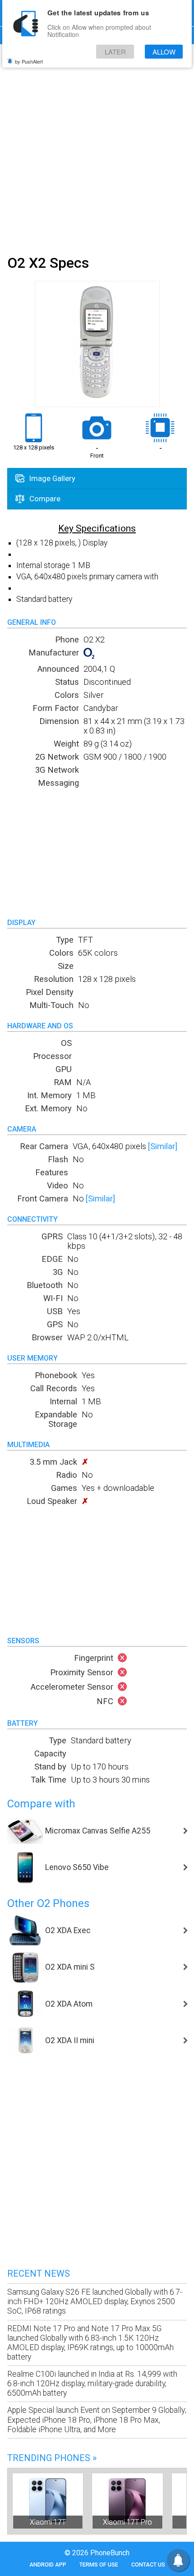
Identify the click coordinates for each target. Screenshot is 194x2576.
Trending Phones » (52, 2458)
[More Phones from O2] (89, 656)
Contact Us (148, 2565)
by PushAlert (29, 61)
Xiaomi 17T (48, 2522)
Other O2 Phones (48, 1903)
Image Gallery (51, 478)
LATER (115, 52)
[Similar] (163, 1146)
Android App (48, 2565)
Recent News (39, 2273)
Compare (44, 499)
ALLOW (164, 52)
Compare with (41, 1804)
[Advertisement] (97, 148)
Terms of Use (99, 2565)
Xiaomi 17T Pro (127, 2522)
